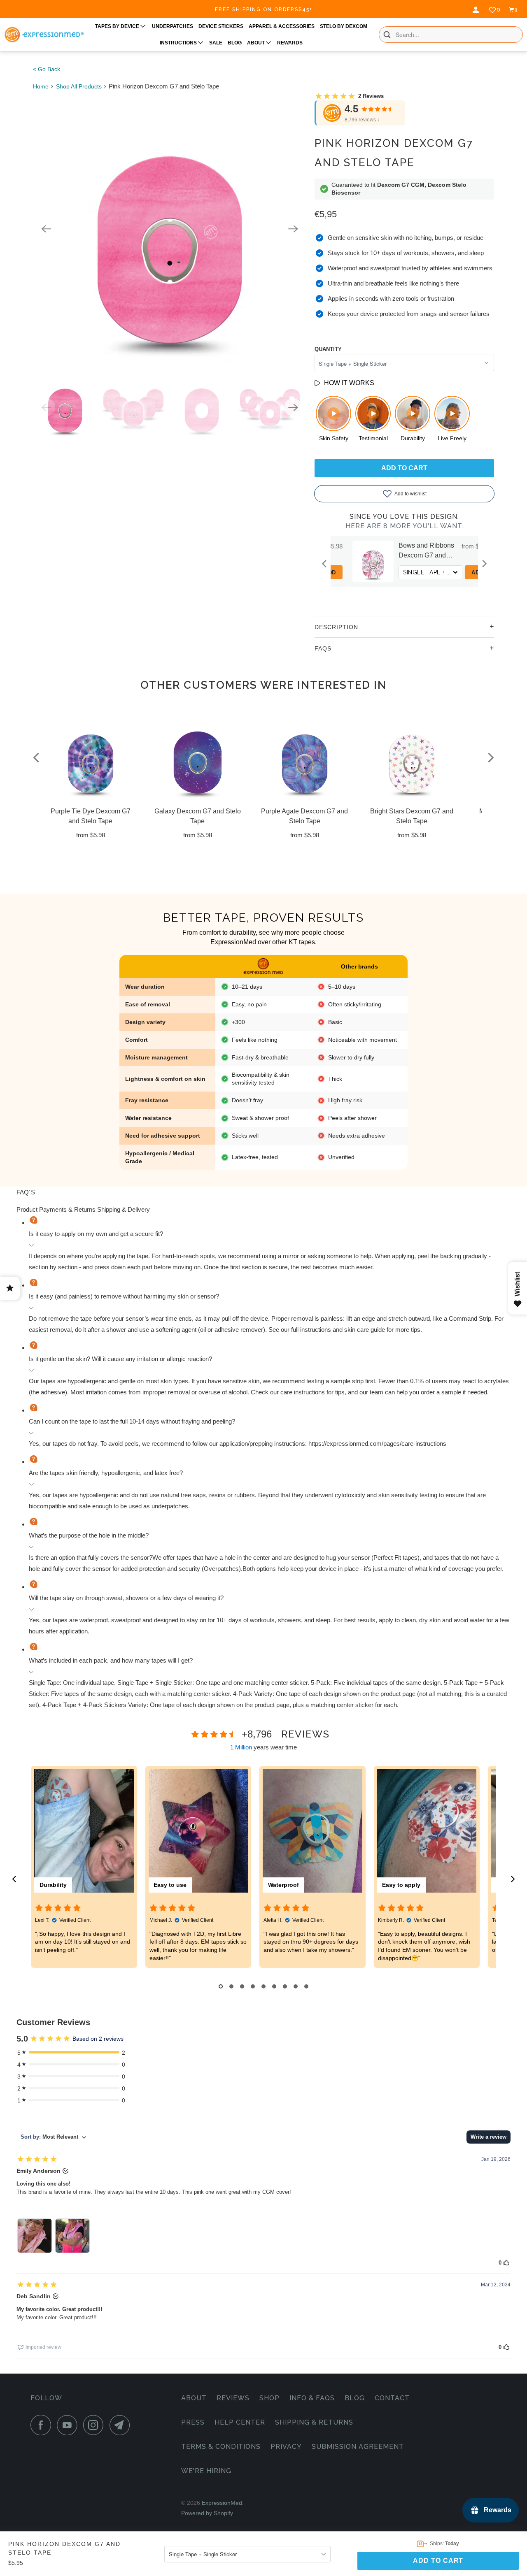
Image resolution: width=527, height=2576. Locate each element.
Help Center (240, 2422)
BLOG (235, 43)
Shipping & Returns (314, 2422)
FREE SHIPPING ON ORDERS (264, 9)
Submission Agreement (358, 2447)
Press (193, 2422)
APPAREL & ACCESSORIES (282, 26)
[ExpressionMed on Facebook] (43, 2425)
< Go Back (47, 69)
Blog (355, 2398)
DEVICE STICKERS (221, 26)
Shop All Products (79, 86)
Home (41, 86)
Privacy (286, 2447)
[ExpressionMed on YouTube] (69, 2425)
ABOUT (257, 43)
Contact (392, 2398)
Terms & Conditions (221, 2447)
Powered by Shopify (207, 2513)
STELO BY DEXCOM (344, 26)
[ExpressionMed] (44, 35)
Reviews (233, 2398)
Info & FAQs (312, 2398)
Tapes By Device (118, 26)
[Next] (293, 229)
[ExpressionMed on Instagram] (96, 2425)
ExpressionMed (222, 2503)
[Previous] (46, 229)
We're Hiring (206, 2471)
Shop (269, 2398)
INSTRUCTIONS (179, 43)
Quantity (328, 349)
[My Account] (477, 10)
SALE (216, 43)
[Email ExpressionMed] (122, 2425)
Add (405, 573)
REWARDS (290, 43)
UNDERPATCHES (173, 26)
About (194, 2398)
